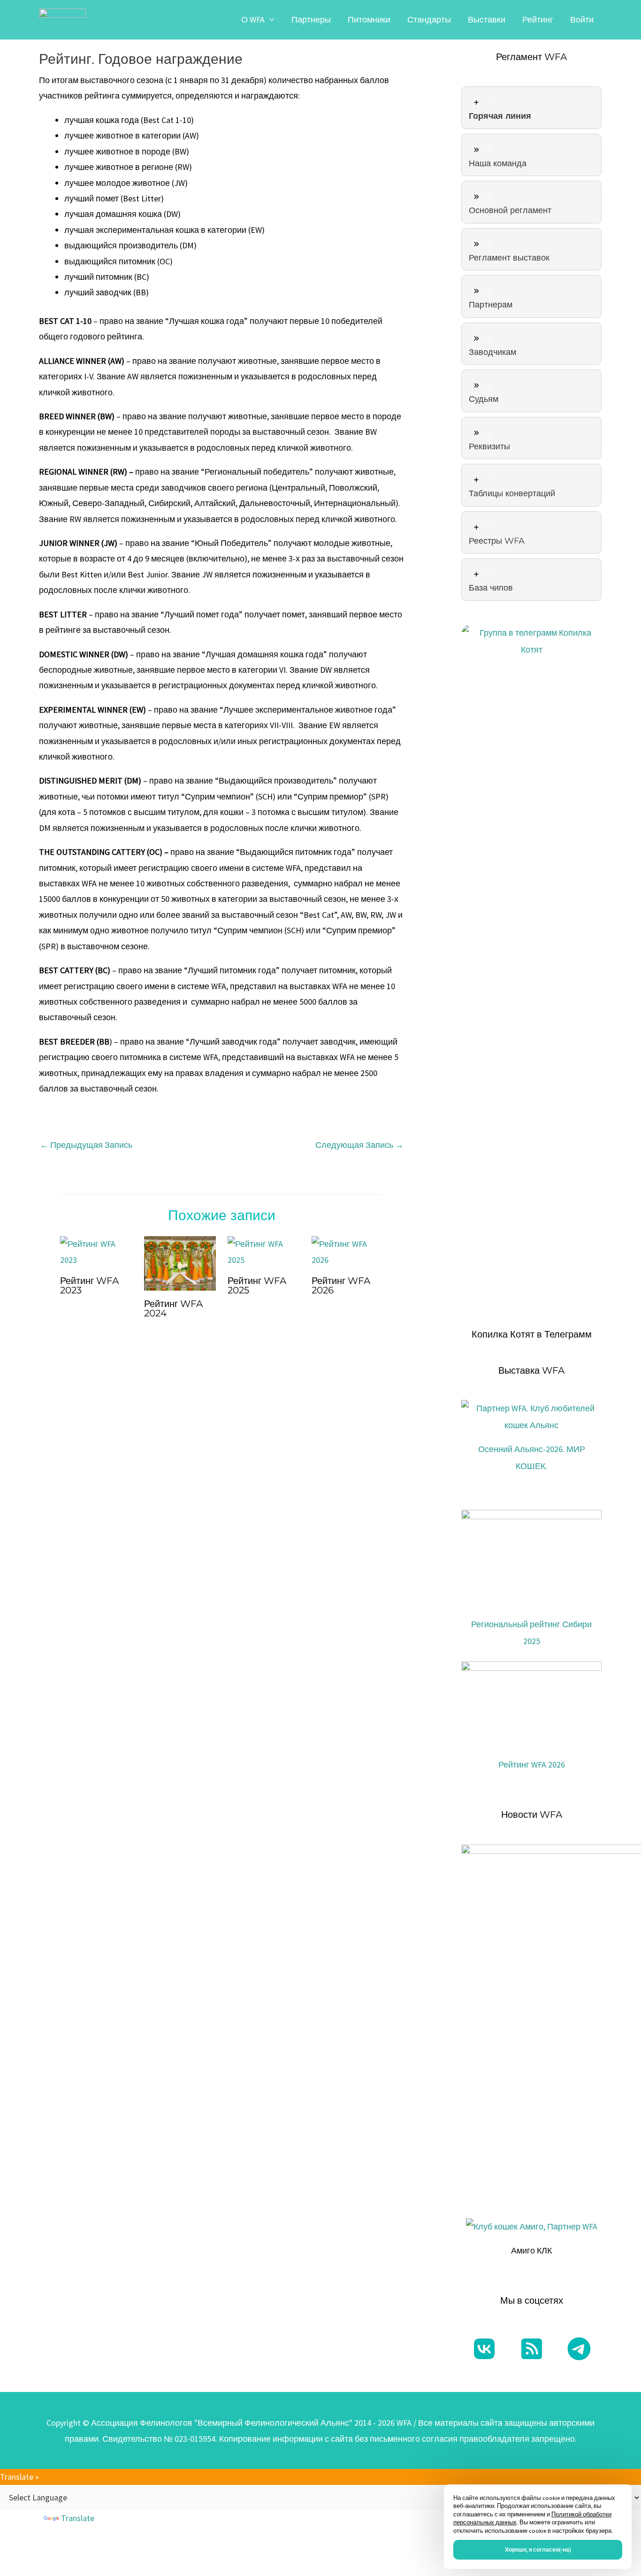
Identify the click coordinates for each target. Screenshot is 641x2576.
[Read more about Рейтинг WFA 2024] (180, 1263)
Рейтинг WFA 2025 (257, 1285)
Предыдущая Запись (86, 1145)
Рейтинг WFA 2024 (173, 1308)
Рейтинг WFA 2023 (89, 1285)
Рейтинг (538, 19)
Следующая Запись (359, 1145)
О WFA (253, 19)
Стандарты (429, 19)
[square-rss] (532, 2349)
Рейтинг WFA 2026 (341, 1285)
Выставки (487, 19)
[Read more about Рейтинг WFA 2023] (96, 1251)
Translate (78, 2518)
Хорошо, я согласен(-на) (538, 2549)
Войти (582, 19)
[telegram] (579, 2349)
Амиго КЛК (531, 2250)
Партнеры (311, 19)
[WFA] (62, 19)
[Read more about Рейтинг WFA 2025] (264, 1251)
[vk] (484, 2349)
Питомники (369, 19)
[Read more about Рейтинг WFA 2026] (348, 1251)
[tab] (531, 108)
